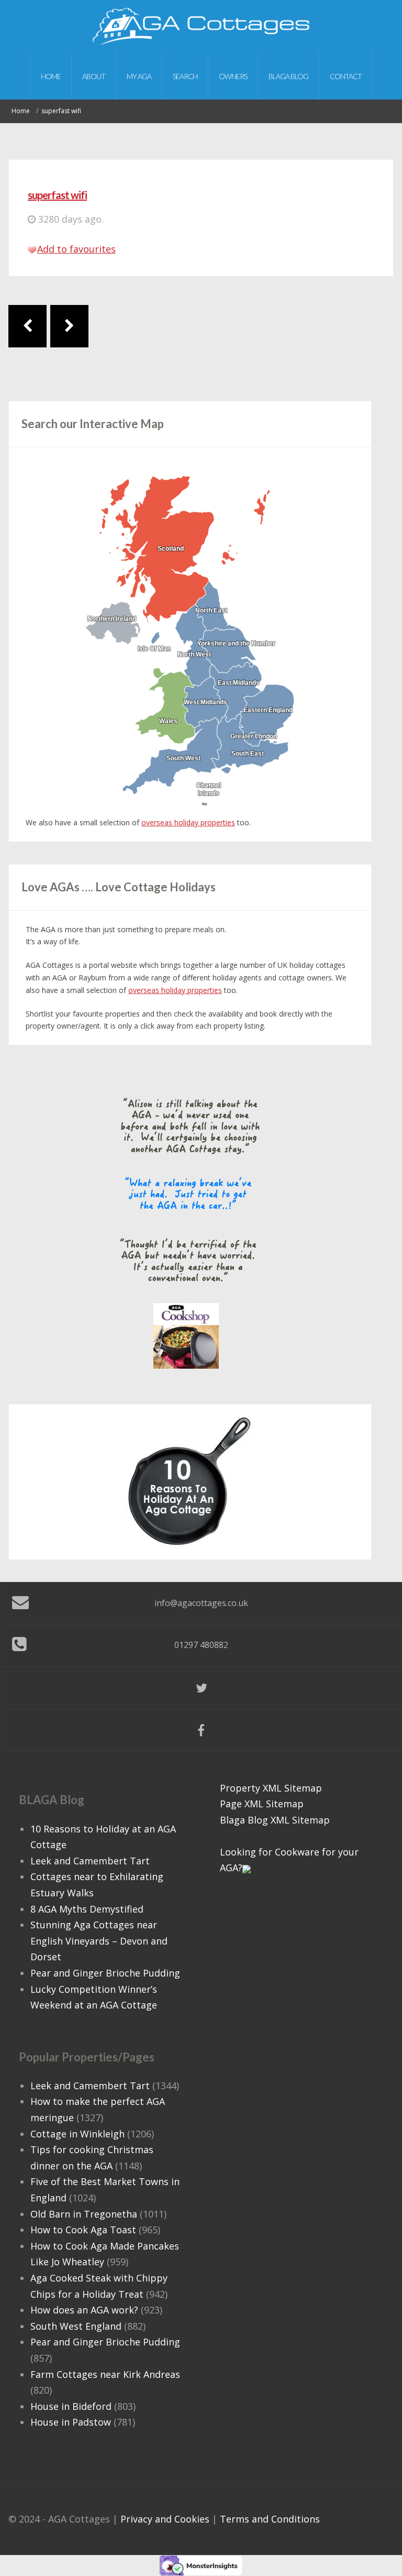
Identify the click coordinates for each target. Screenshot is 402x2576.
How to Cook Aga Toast (83, 2230)
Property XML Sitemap (271, 1788)
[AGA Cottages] (201, 26)
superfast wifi (57, 195)
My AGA (139, 76)
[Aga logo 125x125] (186, 1335)
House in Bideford (71, 2406)
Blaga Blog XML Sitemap (275, 1820)
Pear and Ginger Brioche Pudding (105, 1973)
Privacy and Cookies (165, 2519)
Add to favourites (76, 249)
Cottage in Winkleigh (77, 2134)
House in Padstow (71, 2422)
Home (51, 76)
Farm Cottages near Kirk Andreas (105, 2374)
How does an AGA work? (84, 2310)
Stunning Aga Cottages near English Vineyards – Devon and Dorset (99, 1941)
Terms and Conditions (270, 2519)
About (94, 76)
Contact (346, 76)
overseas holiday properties (188, 822)
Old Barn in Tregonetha (84, 2214)
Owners (233, 76)
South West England (76, 2326)
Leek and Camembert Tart (90, 1861)
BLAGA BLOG (288, 76)
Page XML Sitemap (262, 1804)
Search (185, 76)
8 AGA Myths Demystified (87, 1909)
